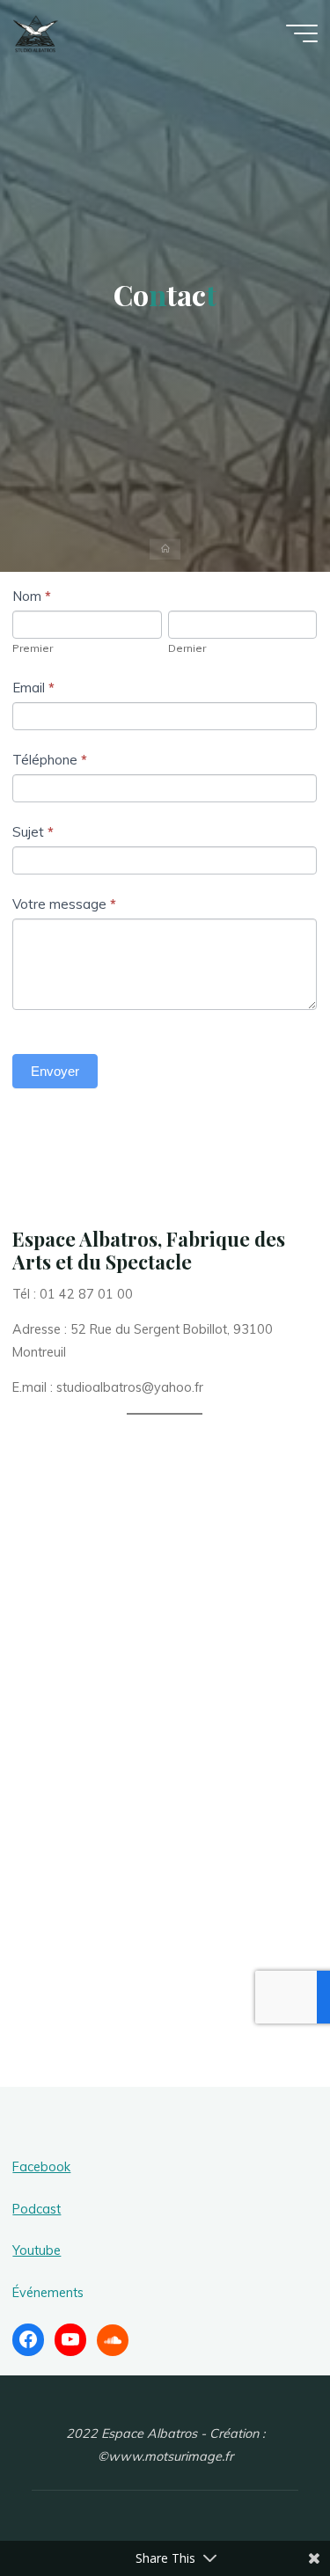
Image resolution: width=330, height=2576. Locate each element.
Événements (48, 2293)
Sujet (33, 833)
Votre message (64, 905)
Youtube (37, 2250)
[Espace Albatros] (36, 33)
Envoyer (55, 1072)
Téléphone (50, 760)
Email (33, 688)
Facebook (41, 2167)
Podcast (37, 2209)
